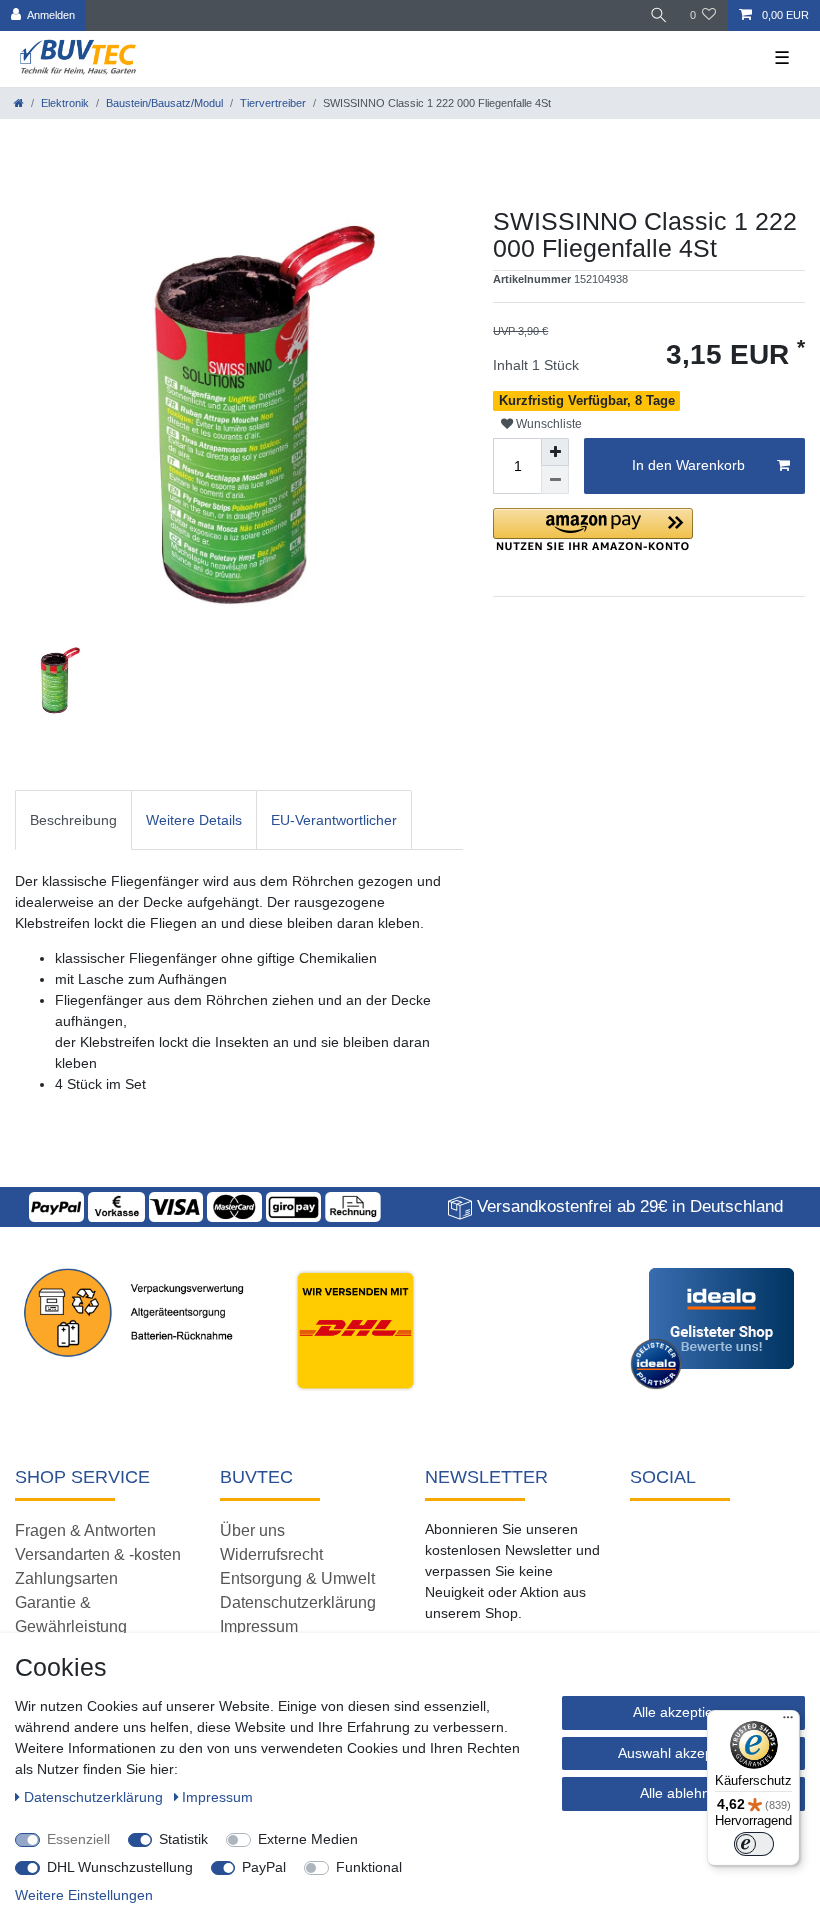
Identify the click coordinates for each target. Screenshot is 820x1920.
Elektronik (65, 103)
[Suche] (659, 15)
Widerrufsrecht (271, 1554)
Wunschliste (547, 424)
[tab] (73, 819)
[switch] (754, 1844)
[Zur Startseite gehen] (19, 103)
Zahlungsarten (66, 1578)
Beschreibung (73, 820)
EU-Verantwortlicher (334, 820)
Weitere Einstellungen (84, 1895)
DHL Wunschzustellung (120, 1867)
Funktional (369, 1867)
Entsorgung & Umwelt (297, 1578)
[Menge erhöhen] (555, 452)
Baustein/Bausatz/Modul (164, 103)
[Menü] (788, 1722)
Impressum (259, 1626)
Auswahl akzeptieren (683, 1753)
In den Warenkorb (688, 465)
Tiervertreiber (273, 103)
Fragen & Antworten (85, 1530)
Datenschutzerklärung (298, 1602)
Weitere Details (194, 820)
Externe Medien (308, 1839)
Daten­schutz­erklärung (95, 1797)
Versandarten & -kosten (98, 1554)
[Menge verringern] (555, 480)
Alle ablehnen (683, 1793)
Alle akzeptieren (683, 1712)
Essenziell (78, 1839)
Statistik (183, 1839)
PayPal (264, 1867)
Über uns (252, 1530)
